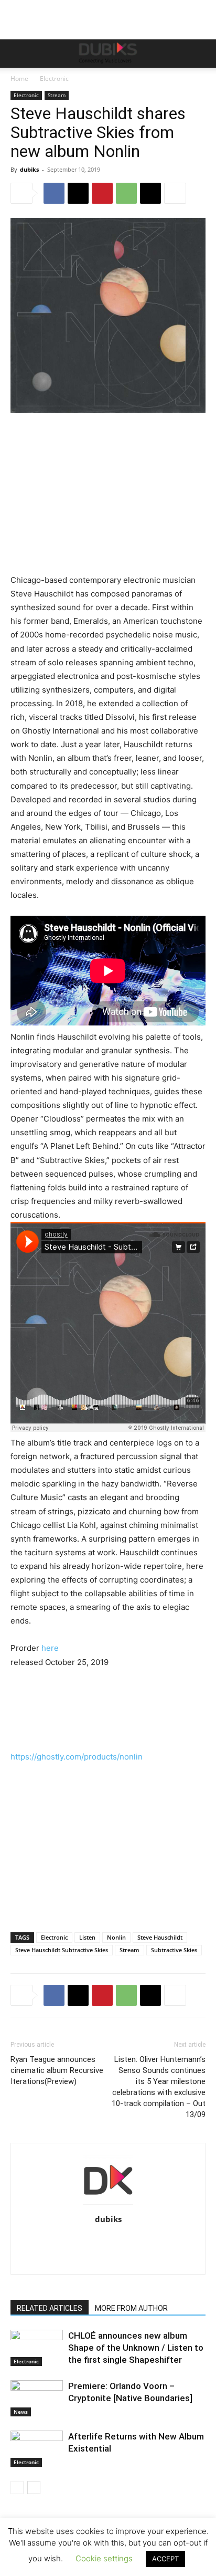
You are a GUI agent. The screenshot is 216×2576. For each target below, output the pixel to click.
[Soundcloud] (130, 2241)
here (50, 1648)
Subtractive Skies (174, 1950)
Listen (87, 1937)
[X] (78, 193)
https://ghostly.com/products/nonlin (77, 1757)
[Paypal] (108, 2241)
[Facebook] (54, 193)
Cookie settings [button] (104, 2558)
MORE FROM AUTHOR (131, 2308)
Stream (57, 95)
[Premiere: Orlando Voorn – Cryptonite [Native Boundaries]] (37, 2398)
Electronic (54, 78)
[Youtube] (108, 2259)
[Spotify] (152, 2241)
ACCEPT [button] (165, 2559)
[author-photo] (108, 2205)
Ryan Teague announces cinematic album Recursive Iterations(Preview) (57, 2070)
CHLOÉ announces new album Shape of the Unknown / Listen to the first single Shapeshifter (136, 2348)
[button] (18, 54)
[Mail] (86, 2241)
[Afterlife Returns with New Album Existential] (37, 2449)
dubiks (29, 169)
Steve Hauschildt (160, 1937)
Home (19, 78)
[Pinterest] (102, 193)
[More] (175, 193)
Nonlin (116, 1937)
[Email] (150, 193)
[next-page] (34, 2488)
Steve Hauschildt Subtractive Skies (62, 1950)
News (21, 2412)
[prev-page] (17, 2488)
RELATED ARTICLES (50, 2308)
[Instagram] (64, 2241)
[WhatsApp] (126, 193)
